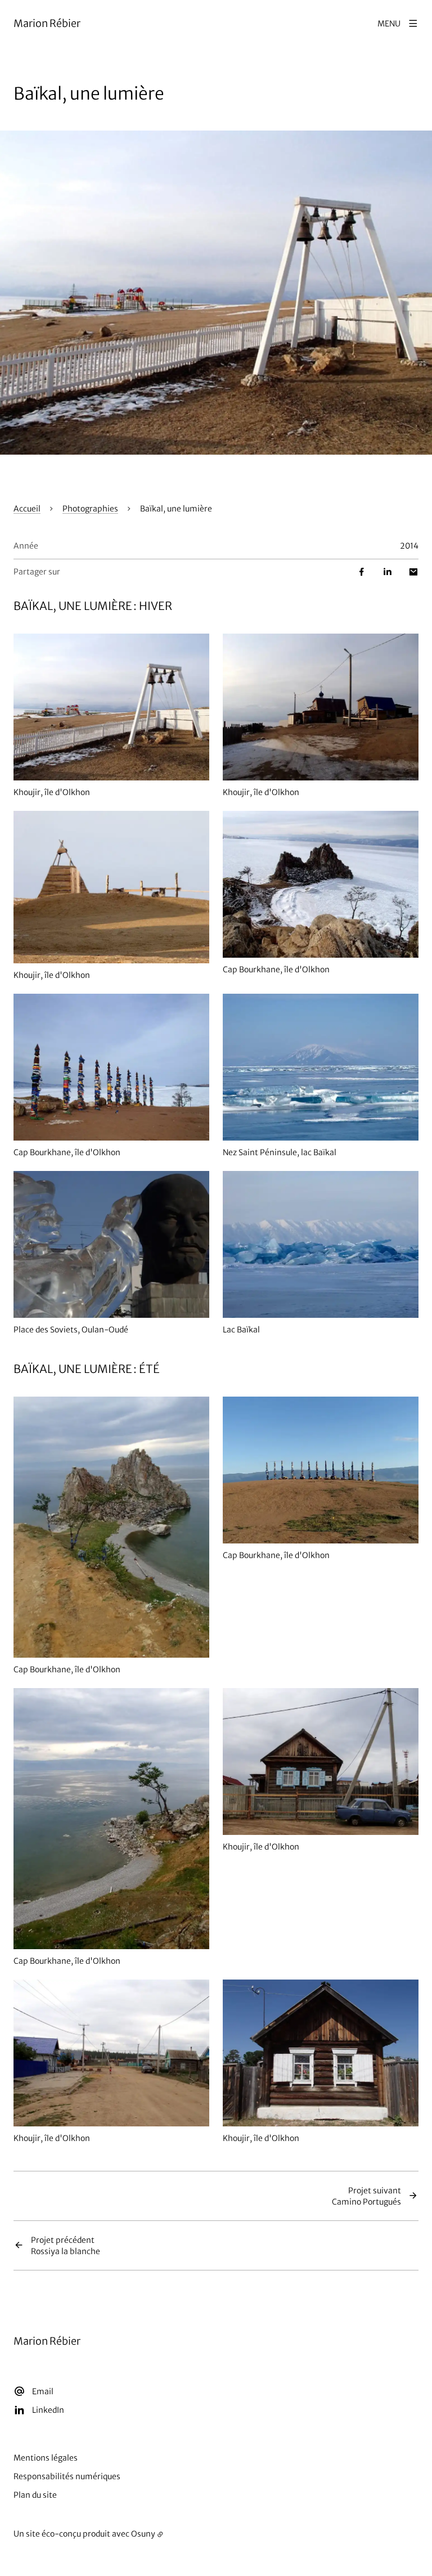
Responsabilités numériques (67, 2476)
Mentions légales (46, 2458)
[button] (216, 293)
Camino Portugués (366, 2196)
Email (43, 2391)
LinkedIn (48, 2410)
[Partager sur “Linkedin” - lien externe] (388, 572)
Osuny (143, 2534)
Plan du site (35, 2495)
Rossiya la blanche (66, 2246)
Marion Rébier (47, 23)
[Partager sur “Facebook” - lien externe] (362, 572)
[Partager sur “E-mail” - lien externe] (413, 572)
